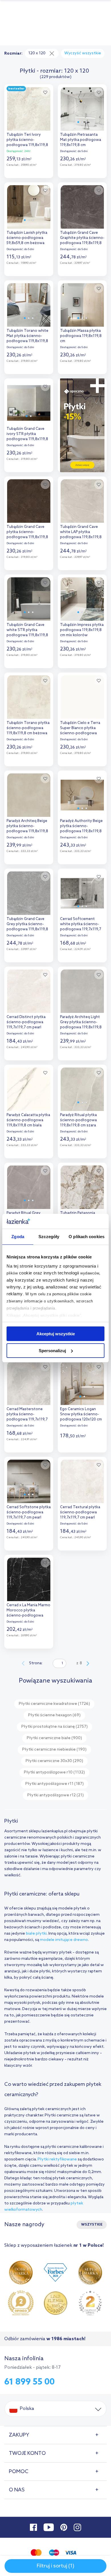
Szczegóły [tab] (49, 1237)
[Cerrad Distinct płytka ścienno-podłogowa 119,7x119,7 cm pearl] (29, 990)
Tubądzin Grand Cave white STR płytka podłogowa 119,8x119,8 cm (27, 631)
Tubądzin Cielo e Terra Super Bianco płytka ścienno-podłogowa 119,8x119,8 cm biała (80, 729)
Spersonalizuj (52, 1351)
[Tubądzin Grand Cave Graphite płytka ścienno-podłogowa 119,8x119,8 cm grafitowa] (82, 205)
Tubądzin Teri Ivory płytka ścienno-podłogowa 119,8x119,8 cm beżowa (27, 140)
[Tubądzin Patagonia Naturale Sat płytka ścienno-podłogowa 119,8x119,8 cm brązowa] (82, 1186)
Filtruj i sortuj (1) (55, 2566)
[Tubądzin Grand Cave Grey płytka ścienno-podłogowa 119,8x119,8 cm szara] (29, 892)
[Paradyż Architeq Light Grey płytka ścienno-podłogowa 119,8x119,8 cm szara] (82, 990)
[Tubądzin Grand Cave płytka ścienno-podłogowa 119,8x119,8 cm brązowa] (29, 500)
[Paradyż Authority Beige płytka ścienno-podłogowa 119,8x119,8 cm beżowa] (82, 794)
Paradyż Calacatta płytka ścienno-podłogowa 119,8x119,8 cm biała (28, 1120)
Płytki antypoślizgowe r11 (55, 1784)
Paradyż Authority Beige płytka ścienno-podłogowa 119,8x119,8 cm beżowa (81, 827)
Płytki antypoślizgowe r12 (55, 1795)
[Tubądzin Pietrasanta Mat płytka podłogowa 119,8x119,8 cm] (82, 107)
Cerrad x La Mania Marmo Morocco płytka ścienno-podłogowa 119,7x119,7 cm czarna (28, 1611)
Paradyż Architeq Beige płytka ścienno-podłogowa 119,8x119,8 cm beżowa (27, 827)
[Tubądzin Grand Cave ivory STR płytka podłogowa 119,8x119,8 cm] (29, 402)
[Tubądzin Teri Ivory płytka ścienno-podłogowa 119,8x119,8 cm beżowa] (29, 107)
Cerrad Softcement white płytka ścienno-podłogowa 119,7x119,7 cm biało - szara (81, 925)
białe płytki (36, 1934)
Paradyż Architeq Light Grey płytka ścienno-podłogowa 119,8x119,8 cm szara (81, 1023)
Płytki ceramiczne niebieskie (54, 1750)
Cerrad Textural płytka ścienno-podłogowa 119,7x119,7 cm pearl (80, 1512)
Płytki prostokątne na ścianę (55, 1727)
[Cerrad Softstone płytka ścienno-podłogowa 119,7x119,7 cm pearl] (29, 1480)
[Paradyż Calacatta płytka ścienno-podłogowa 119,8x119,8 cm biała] (29, 1088)
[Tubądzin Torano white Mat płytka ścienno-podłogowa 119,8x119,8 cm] (29, 304)
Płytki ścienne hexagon (54, 1715)
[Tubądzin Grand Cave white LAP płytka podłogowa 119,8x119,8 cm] (82, 500)
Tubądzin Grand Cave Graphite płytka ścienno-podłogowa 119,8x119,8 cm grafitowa (82, 239)
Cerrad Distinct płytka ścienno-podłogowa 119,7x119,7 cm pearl (26, 1022)
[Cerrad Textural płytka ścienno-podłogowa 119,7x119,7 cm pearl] (82, 1480)
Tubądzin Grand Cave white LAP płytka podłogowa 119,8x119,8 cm (81, 533)
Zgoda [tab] (18, 1237)
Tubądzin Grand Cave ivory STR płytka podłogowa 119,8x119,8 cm (27, 435)
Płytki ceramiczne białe (54, 1738)
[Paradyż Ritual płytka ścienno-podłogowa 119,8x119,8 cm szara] (82, 1088)
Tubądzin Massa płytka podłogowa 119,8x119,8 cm (81, 336)
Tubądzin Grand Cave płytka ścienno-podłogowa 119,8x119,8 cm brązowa (27, 533)
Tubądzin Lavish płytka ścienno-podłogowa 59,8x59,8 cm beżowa (27, 238)
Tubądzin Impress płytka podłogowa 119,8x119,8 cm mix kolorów (82, 630)
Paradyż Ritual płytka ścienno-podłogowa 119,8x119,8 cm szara (78, 1120)
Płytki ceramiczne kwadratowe (54, 1704)
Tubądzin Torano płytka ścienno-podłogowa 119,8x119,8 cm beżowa (28, 728)
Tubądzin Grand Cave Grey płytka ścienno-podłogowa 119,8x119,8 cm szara (27, 925)
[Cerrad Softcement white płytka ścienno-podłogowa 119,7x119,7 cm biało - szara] (82, 892)
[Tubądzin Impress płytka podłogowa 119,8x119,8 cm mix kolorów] (82, 598)
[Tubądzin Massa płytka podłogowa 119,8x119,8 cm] (82, 304)
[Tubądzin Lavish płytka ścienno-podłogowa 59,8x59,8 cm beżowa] (29, 205)
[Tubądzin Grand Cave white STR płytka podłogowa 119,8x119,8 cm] (29, 598)
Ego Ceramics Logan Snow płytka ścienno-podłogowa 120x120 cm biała (81, 1415)
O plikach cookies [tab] (87, 1237)
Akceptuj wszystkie (56, 1334)
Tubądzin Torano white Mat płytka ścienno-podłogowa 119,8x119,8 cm (27, 337)
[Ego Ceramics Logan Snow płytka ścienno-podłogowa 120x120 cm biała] (82, 1382)
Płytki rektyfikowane (57, 2159)
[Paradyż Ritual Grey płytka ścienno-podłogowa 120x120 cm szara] (29, 1186)
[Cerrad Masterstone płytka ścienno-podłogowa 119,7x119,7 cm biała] (29, 1382)
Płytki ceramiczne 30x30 (54, 1761)
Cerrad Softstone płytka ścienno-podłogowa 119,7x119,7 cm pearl (29, 1512)
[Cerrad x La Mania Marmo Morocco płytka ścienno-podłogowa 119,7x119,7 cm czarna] (29, 1578)
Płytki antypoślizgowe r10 (54, 1772)
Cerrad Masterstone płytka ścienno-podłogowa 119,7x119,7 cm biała (27, 1415)
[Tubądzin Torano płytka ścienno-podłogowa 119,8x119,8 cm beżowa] (29, 696)
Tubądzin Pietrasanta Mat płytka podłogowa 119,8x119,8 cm (81, 140)
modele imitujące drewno (64, 1940)
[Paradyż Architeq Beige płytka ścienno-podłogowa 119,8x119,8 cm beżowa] (29, 794)
